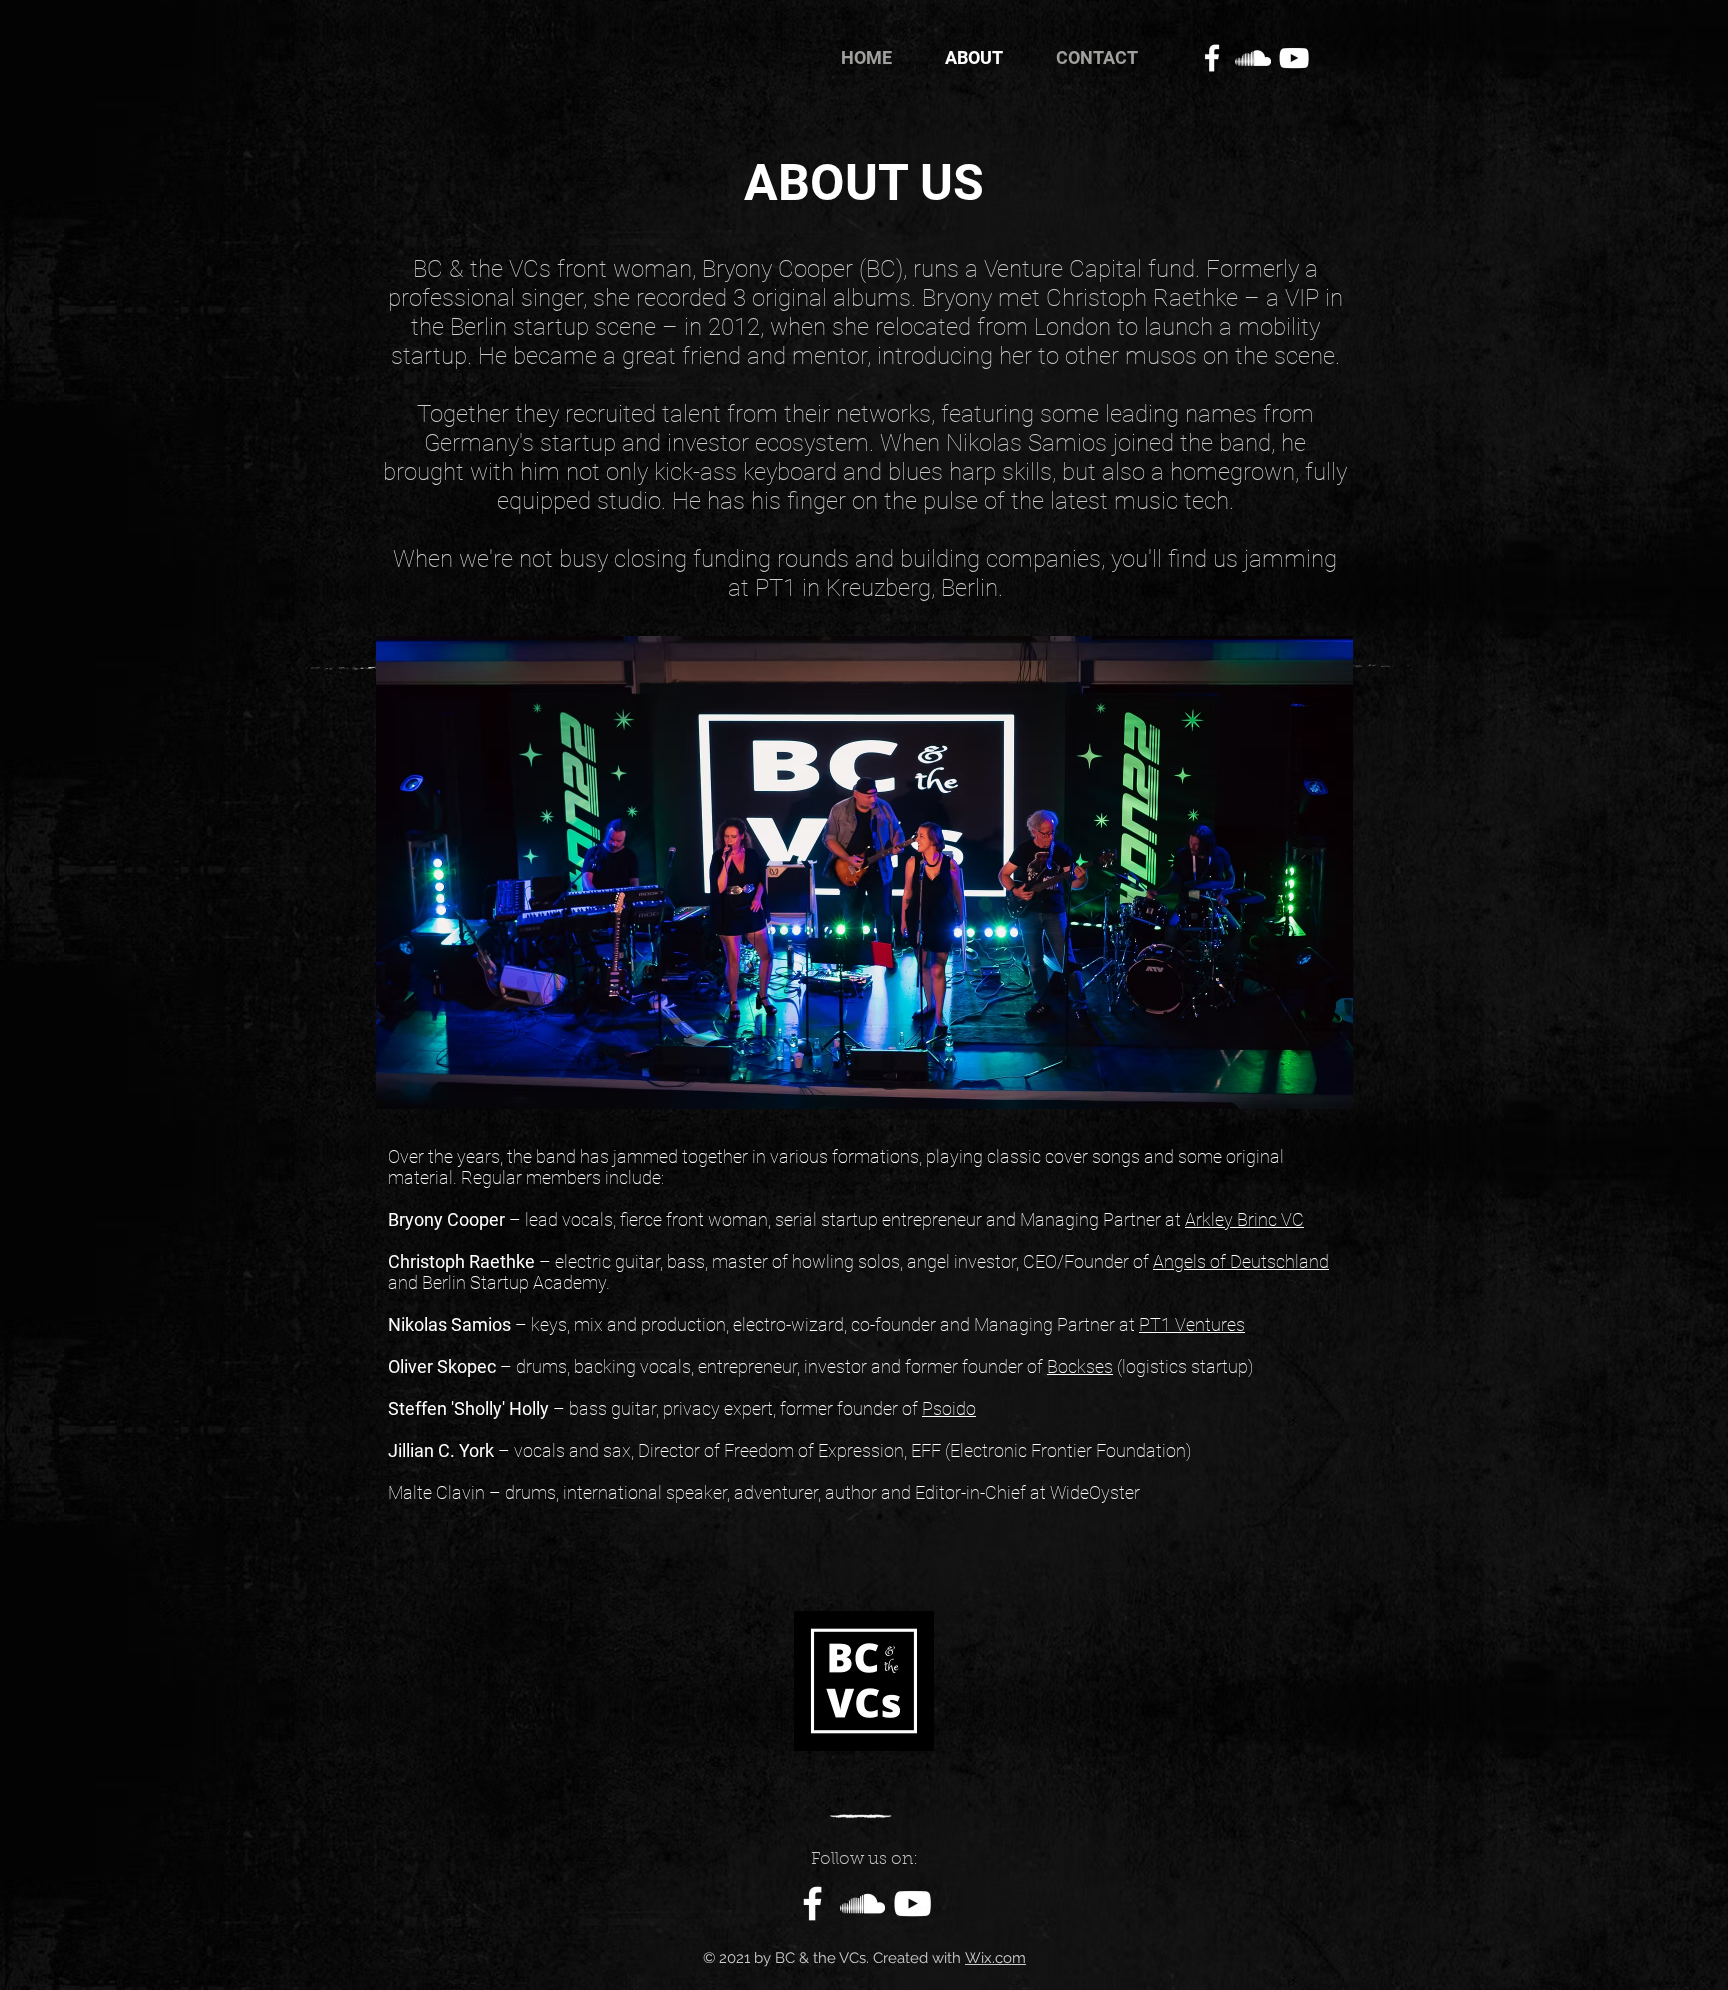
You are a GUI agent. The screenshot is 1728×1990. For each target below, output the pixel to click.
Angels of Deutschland (1241, 1261)
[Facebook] (1212, 58)
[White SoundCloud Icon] (1253, 58)
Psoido (949, 1408)
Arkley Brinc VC (1244, 1219)
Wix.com (995, 1958)
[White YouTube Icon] (1294, 58)
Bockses (1080, 1366)
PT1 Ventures (1192, 1324)
